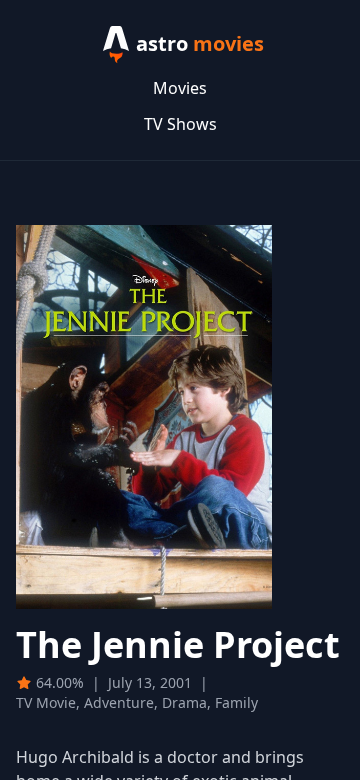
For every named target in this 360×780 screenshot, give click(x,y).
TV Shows (180, 124)
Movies (180, 88)
